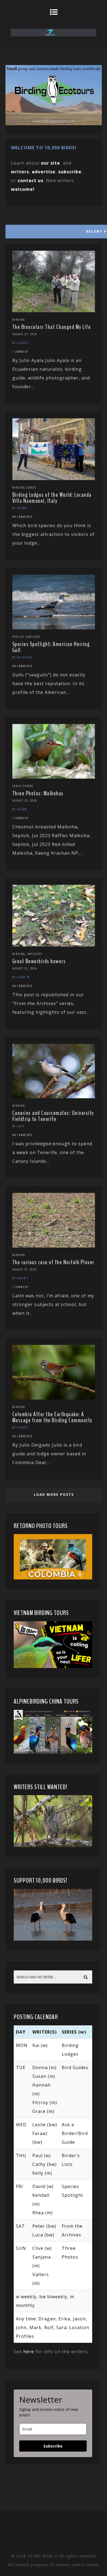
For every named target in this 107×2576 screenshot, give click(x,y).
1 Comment (20, 352)
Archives (35, 954)
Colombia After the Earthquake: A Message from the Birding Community (52, 1417)
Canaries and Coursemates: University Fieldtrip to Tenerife (53, 1116)
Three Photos (23, 786)
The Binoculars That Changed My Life (52, 327)
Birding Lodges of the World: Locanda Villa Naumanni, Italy (52, 498)
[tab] (53, 230)
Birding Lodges (24, 487)
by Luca (18, 1126)
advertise (44, 172)
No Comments (22, 517)
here (29, 2352)
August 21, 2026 (24, 1269)
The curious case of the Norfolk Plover (53, 1262)
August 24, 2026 (25, 334)
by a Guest (20, 343)
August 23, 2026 (25, 801)
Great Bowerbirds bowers (39, 961)
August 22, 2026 (25, 968)
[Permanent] (54, 311)
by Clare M (21, 977)
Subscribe (53, 2446)
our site (50, 163)
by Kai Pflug (22, 657)
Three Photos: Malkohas (38, 793)
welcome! (23, 189)
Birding (19, 320)
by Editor (20, 508)
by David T (20, 1278)
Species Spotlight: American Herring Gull (51, 647)
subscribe (70, 172)
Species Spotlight (26, 637)
